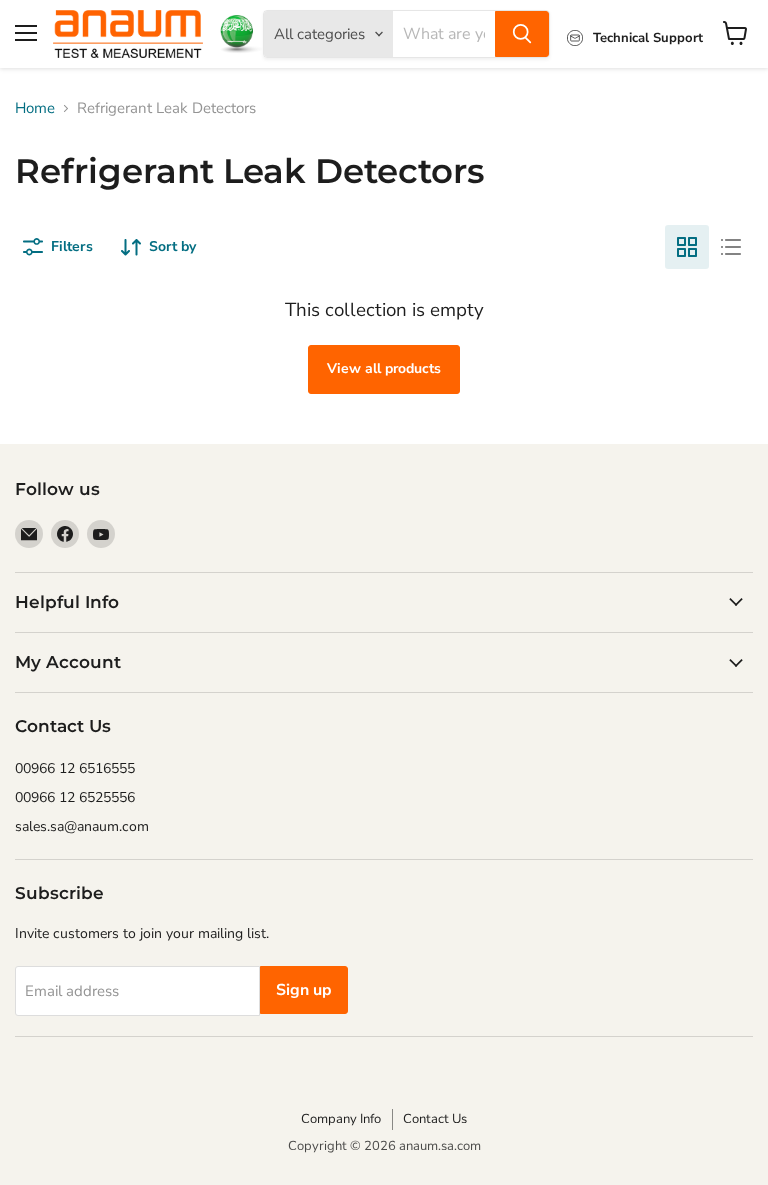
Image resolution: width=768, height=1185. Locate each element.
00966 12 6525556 (75, 797)
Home (35, 108)
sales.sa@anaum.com (82, 826)
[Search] (522, 34)
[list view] (731, 247)
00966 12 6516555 (75, 768)
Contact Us (435, 1119)
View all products (384, 368)
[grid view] (687, 247)
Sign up (304, 990)
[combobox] (444, 34)
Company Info (341, 1119)
